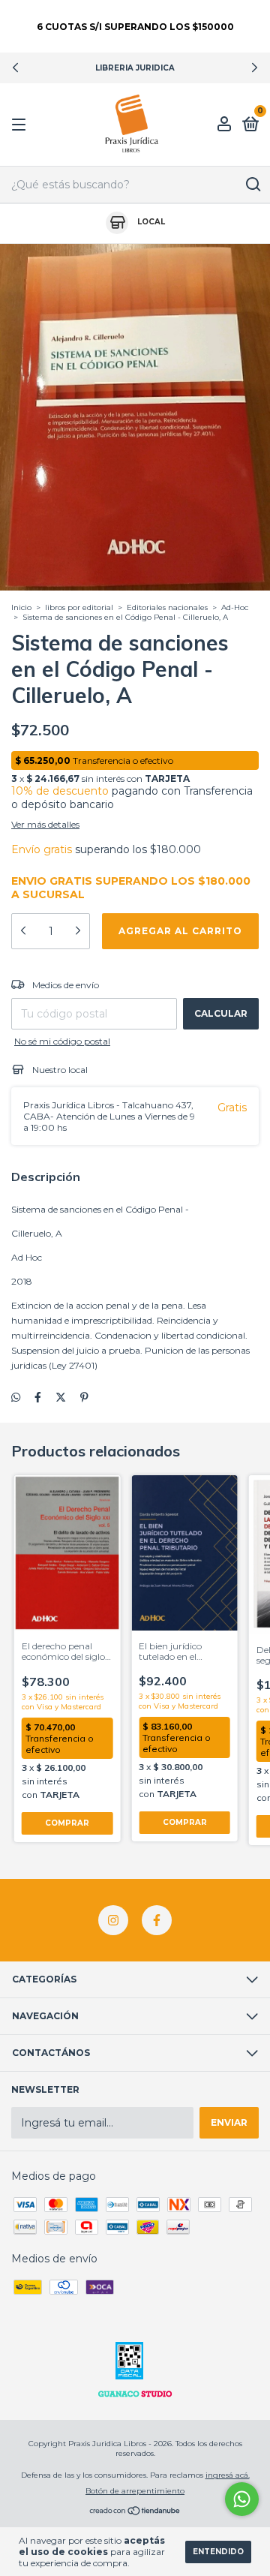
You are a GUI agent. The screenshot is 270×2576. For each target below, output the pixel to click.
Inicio (21, 607)
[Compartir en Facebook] (38, 1398)
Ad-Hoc (235, 607)
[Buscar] (252, 185)
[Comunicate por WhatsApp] (242, 2499)
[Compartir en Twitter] (61, 1398)
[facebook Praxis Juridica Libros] (157, 1920)
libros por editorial (79, 607)
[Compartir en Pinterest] (84, 1398)
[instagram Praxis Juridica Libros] (113, 1920)
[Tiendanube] (135, 2512)
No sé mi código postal (62, 1041)
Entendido (218, 2552)
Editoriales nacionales (168, 607)
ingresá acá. (228, 2475)
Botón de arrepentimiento (135, 2491)
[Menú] (21, 125)
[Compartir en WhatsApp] (16, 1398)
